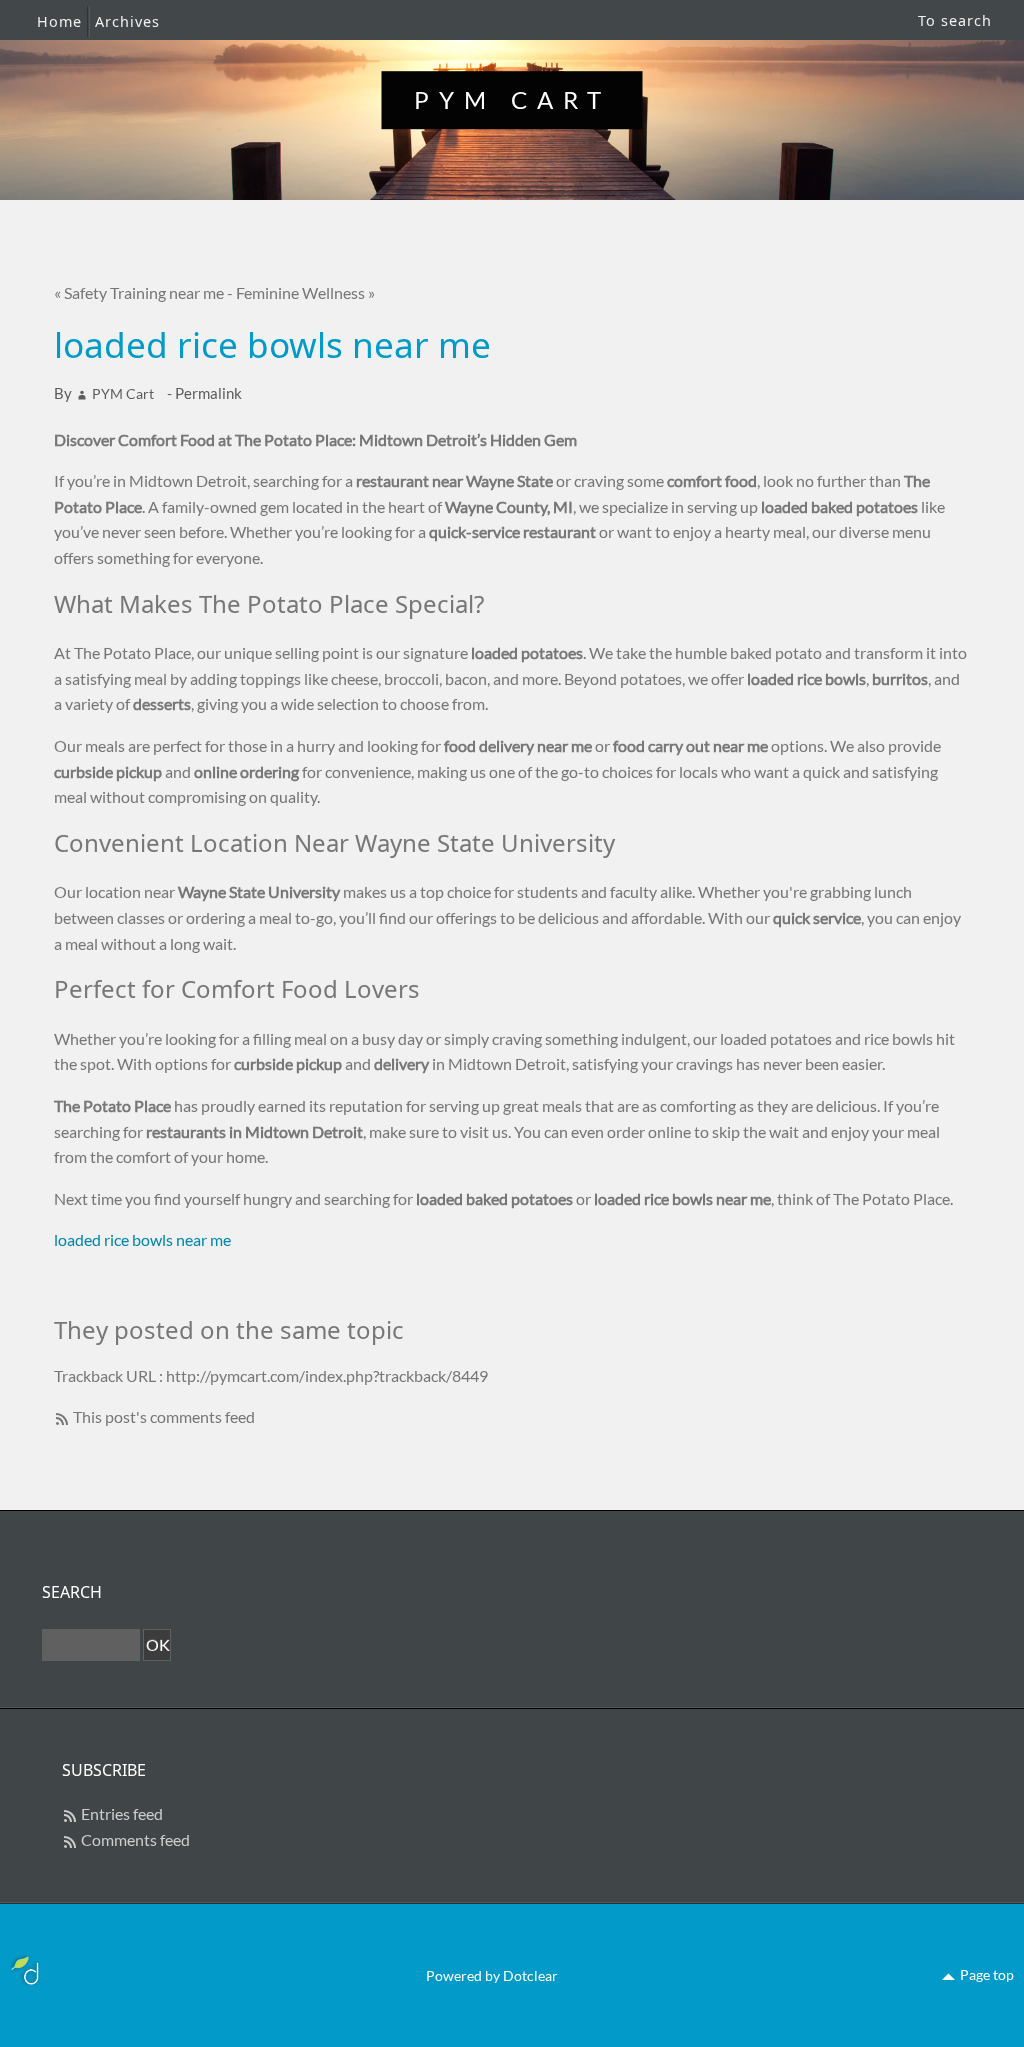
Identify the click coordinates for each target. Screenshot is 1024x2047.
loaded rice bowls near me (142, 1239)
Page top (987, 1974)
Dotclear (530, 1975)
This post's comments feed (164, 1416)
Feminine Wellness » (305, 292)
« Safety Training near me (139, 292)
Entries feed (122, 1813)
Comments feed (135, 1839)
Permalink (208, 393)
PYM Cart (512, 99)
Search (72, 1592)
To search (955, 20)
